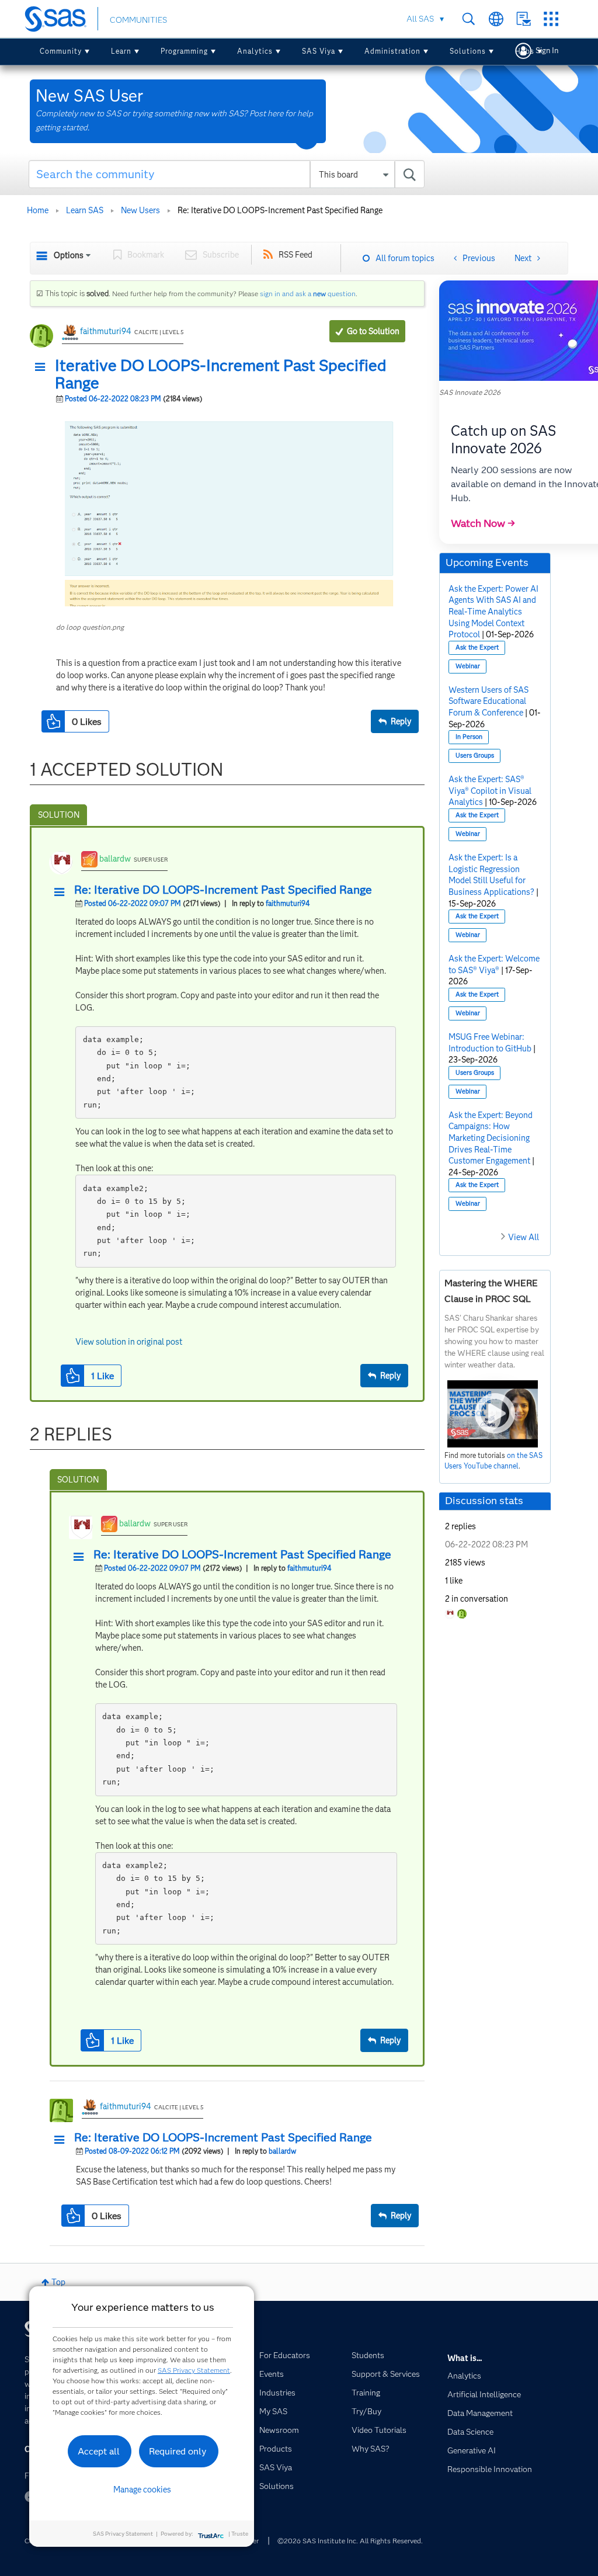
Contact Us (524, 19)
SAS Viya (319, 51)
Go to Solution (373, 331)
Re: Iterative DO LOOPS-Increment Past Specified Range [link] (280, 210)
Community (61, 51)
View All (524, 1237)
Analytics (255, 51)
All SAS (420, 19)
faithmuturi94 (106, 331)
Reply (401, 721)
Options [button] (69, 255)
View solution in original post (129, 1342)
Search (469, 19)
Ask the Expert (477, 648)
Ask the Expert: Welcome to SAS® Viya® (494, 964)
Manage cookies (142, 2490)
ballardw (115, 859)
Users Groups (475, 756)
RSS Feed (295, 255)
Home (38, 210)
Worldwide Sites (496, 19)
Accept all (99, 2451)
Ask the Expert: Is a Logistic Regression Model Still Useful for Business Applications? (491, 875)
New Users (140, 210)
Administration (392, 51)
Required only (178, 2451)
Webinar (468, 666)
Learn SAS (85, 210)
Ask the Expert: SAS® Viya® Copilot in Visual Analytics (490, 791)
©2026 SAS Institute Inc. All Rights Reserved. (350, 2541)
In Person (469, 737)
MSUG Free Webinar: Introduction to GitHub (490, 1043)
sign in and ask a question (308, 294)
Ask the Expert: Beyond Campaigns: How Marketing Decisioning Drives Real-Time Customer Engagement (491, 1138)
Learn (121, 51)
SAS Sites (551, 19)
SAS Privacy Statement (194, 2370)
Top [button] (58, 2282)
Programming (184, 51)
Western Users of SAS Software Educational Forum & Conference (489, 701)
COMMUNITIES (138, 20)
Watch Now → (483, 523)
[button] (43, 367)
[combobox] (227, 174)
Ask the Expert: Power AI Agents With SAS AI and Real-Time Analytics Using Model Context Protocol (493, 612)
